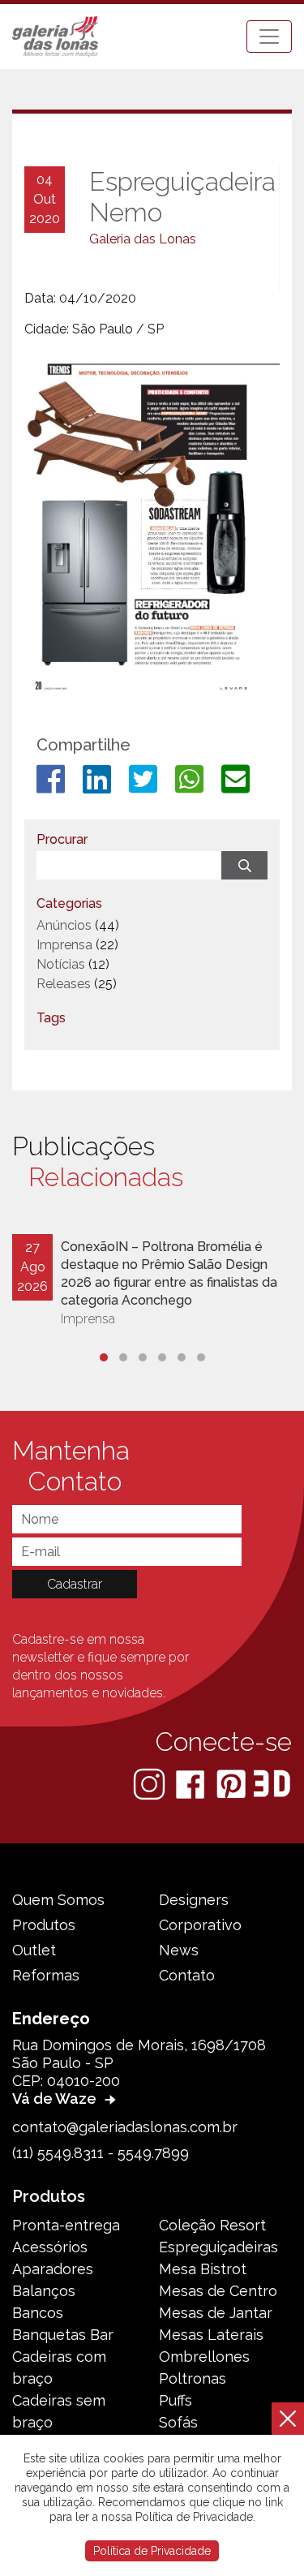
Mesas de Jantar (216, 2313)
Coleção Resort (212, 2225)
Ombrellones (204, 2357)
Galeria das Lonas (143, 239)
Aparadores (53, 2269)
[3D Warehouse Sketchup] (272, 1783)
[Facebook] (192, 1783)
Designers (194, 1900)
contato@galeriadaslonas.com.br (125, 2127)
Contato (187, 1975)
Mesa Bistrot (203, 2269)
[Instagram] (151, 1783)
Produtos (44, 1925)
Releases (64, 984)
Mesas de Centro (218, 2291)
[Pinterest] (233, 1783)
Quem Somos (58, 1900)
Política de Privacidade (152, 2551)
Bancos (38, 2313)
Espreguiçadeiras (218, 2247)
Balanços (44, 2291)
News (179, 1950)
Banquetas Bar (63, 2335)
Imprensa (64, 945)
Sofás (178, 2422)
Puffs (176, 2400)
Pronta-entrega (66, 2225)
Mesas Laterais (211, 2335)
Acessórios (50, 2247)
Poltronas (193, 2378)
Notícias (61, 964)
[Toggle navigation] (269, 37)
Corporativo (200, 1925)
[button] (104, 1357)
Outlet (34, 1950)
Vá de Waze (56, 2099)
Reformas (46, 1975)
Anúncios (64, 925)
